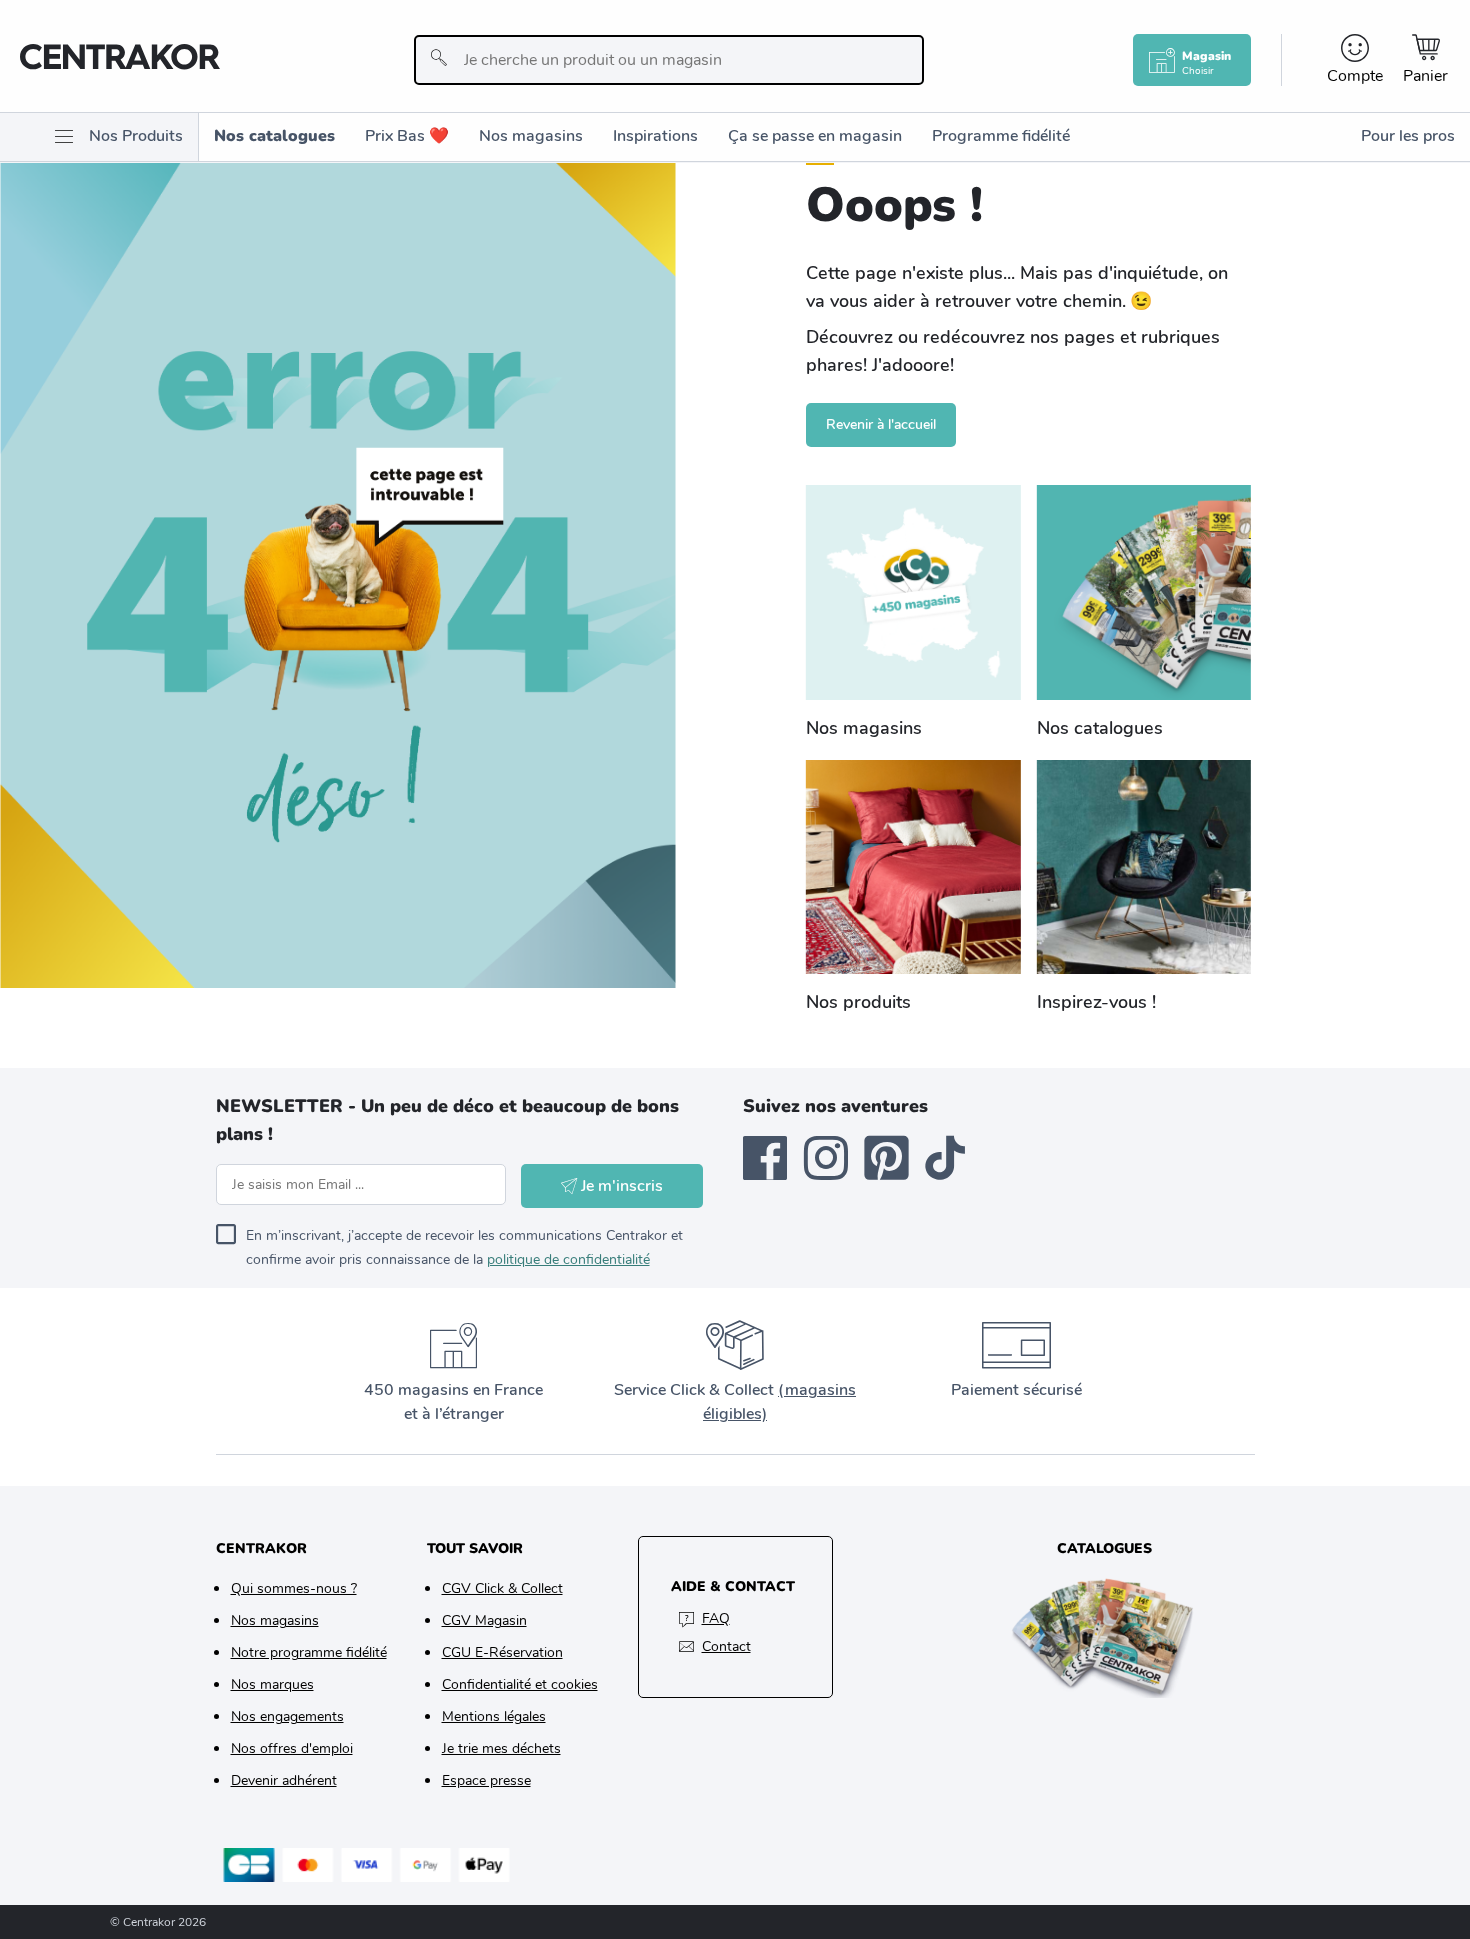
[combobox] (669, 60)
